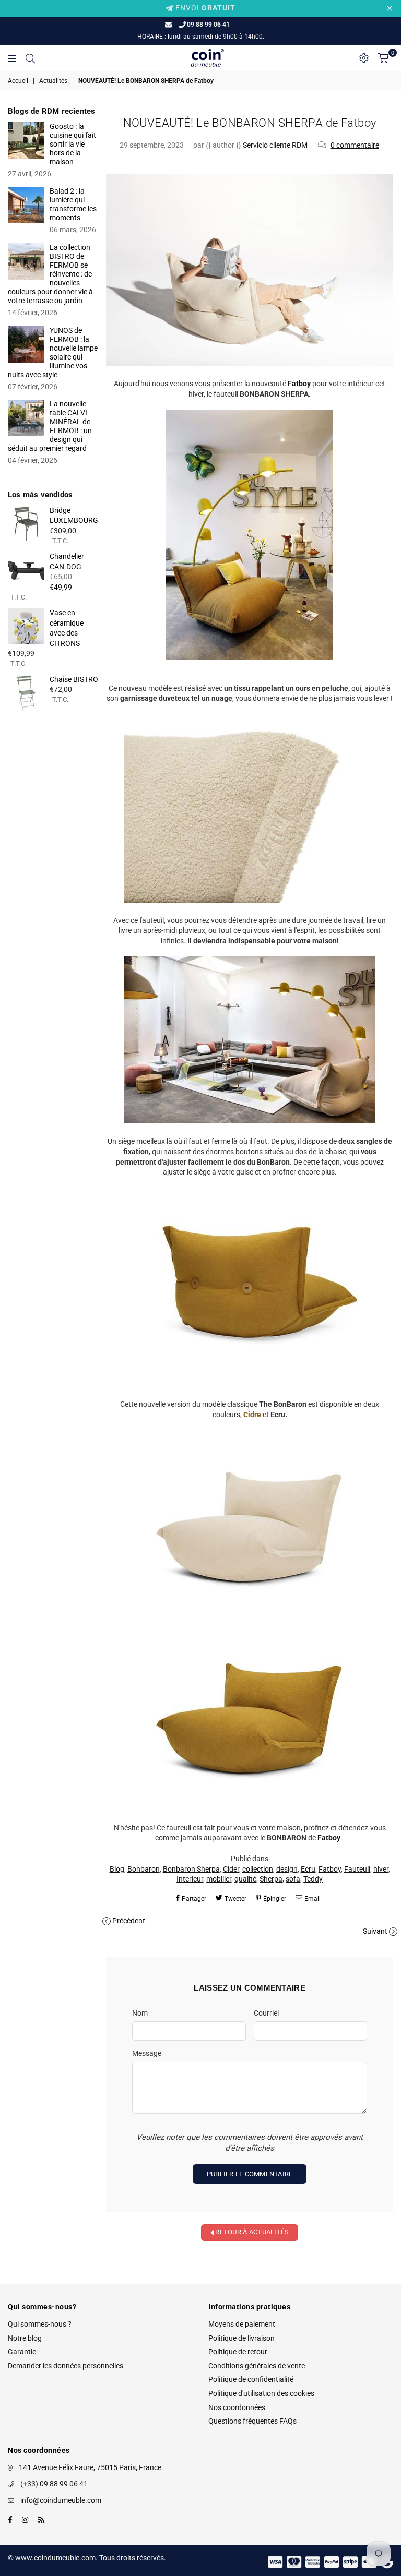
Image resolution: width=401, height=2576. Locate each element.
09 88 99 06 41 (208, 25)
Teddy (313, 1879)
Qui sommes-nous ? (40, 2324)
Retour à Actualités (251, 2232)
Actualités (53, 81)
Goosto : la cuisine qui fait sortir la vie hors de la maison (73, 144)
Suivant (375, 1931)
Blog (117, 1869)
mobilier (219, 1879)
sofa (293, 1879)
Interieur (190, 1879)
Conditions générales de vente (257, 2366)
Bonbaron (144, 1869)
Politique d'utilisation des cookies (261, 2393)
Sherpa (271, 1879)
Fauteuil (357, 1869)
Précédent (129, 1921)
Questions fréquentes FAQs (252, 2421)
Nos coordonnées (237, 2407)
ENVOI (204, 8)
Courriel (266, 2013)
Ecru (308, 1869)
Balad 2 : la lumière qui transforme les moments (73, 204)
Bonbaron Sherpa (191, 1869)
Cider (231, 1869)
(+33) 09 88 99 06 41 (54, 2484)
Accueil (18, 81)
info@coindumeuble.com (61, 2500)
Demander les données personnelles (66, 2366)
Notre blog (25, 2338)
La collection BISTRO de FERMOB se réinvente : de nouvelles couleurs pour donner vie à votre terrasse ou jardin (50, 274)
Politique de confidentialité (251, 2379)
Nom (140, 2013)
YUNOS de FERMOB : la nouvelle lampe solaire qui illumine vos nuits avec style (53, 352)
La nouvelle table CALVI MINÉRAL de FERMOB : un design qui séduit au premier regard (50, 426)
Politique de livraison (241, 2338)
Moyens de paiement (242, 2324)
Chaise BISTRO (74, 679)
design (287, 1869)
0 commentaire (355, 145)
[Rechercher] (30, 58)
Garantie (22, 2352)
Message (147, 2053)
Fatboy (330, 1869)
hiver (381, 1869)
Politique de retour (238, 2352)
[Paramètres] (364, 58)
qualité (245, 1879)
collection (258, 1869)
